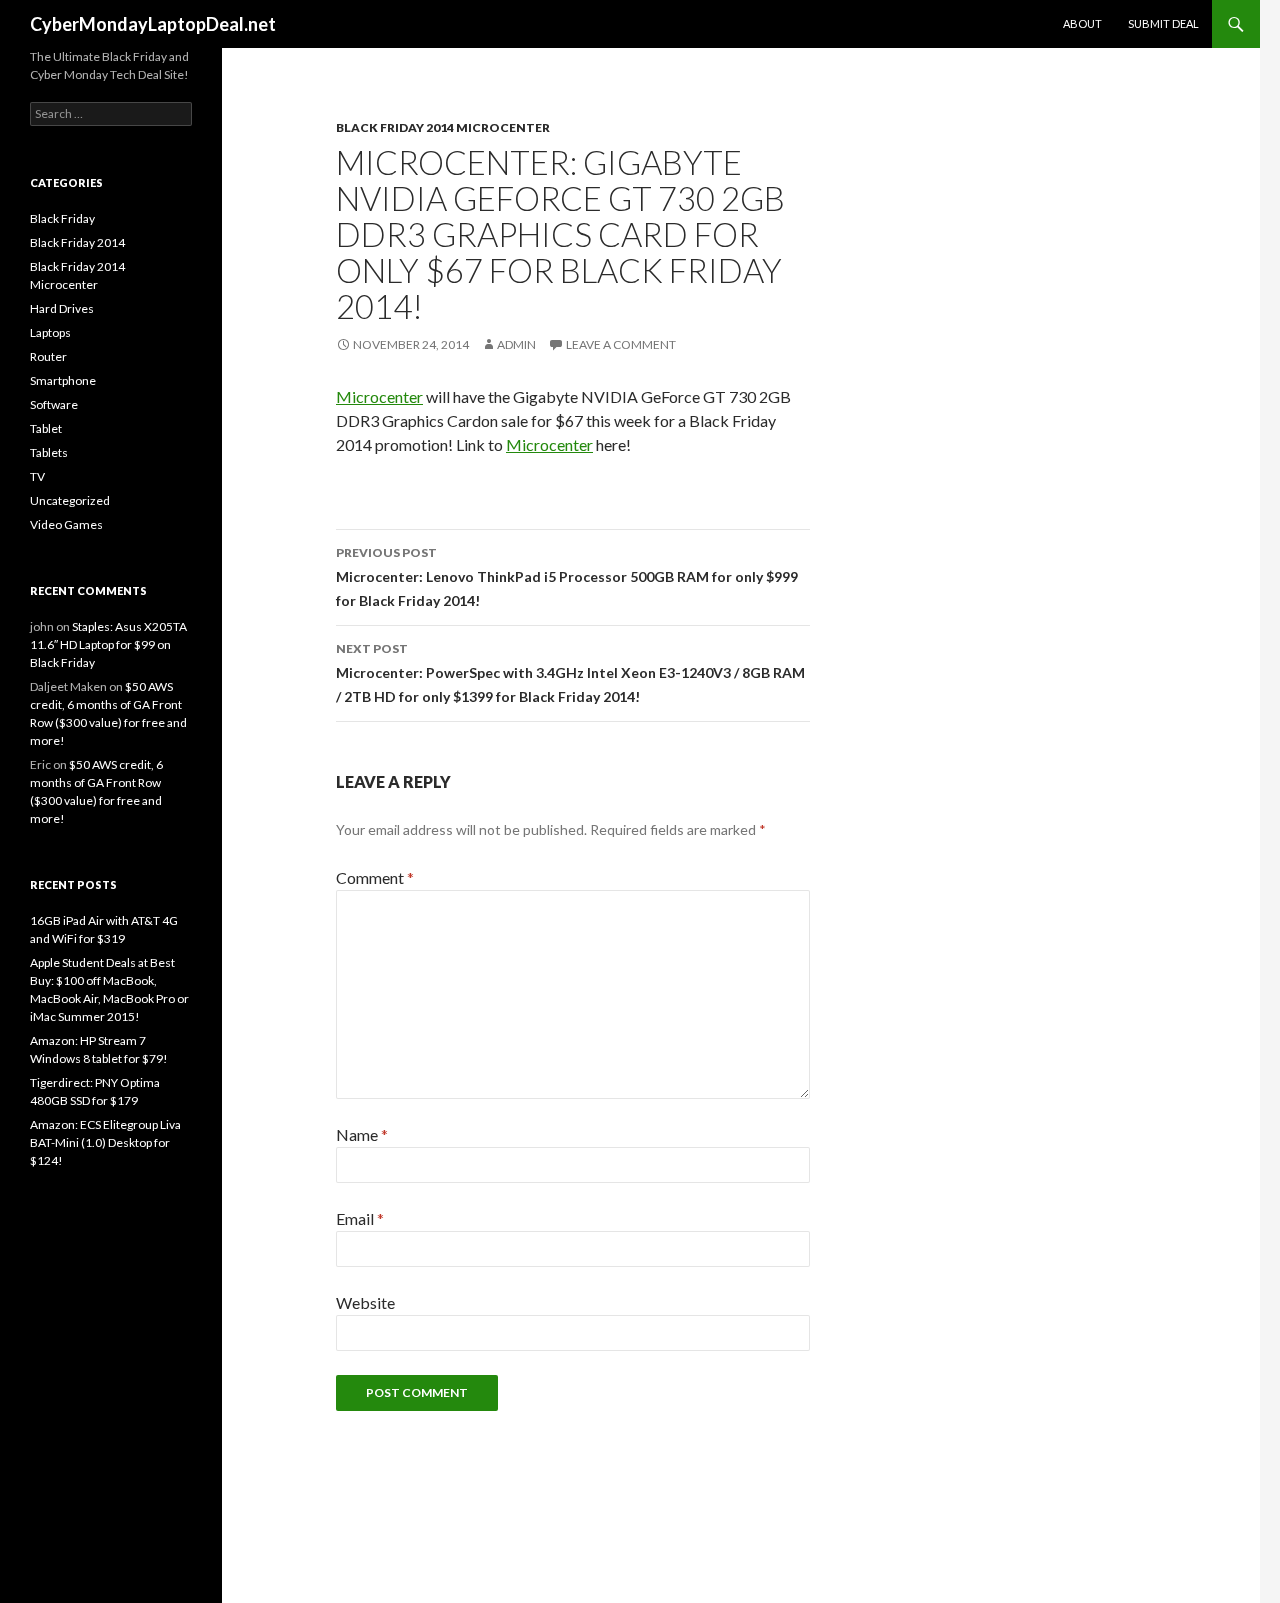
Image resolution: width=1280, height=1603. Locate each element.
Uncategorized (70, 500)
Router (48, 356)
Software (54, 404)
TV (37, 476)
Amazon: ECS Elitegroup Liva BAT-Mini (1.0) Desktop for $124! (105, 1142)
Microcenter (379, 396)
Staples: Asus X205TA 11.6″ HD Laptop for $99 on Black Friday (108, 644)
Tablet (46, 428)
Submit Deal (1163, 23)
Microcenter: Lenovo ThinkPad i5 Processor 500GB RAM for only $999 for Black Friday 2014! (567, 577)
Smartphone (63, 380)
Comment (375, 877)
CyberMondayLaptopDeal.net (153, 24)
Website (365, 1302)
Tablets (49, 452)
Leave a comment (621, 344)
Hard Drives (62, 308)
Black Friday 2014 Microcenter (443, 127)
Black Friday (62, 218)
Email (360, 1218)
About (1082, 23)
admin (516, 344)
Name (362, 1134)
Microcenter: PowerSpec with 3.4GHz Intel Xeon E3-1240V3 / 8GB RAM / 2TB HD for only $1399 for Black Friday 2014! (570, 673)
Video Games (66, 524)
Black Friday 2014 (77, 242)
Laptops (50, 332)
